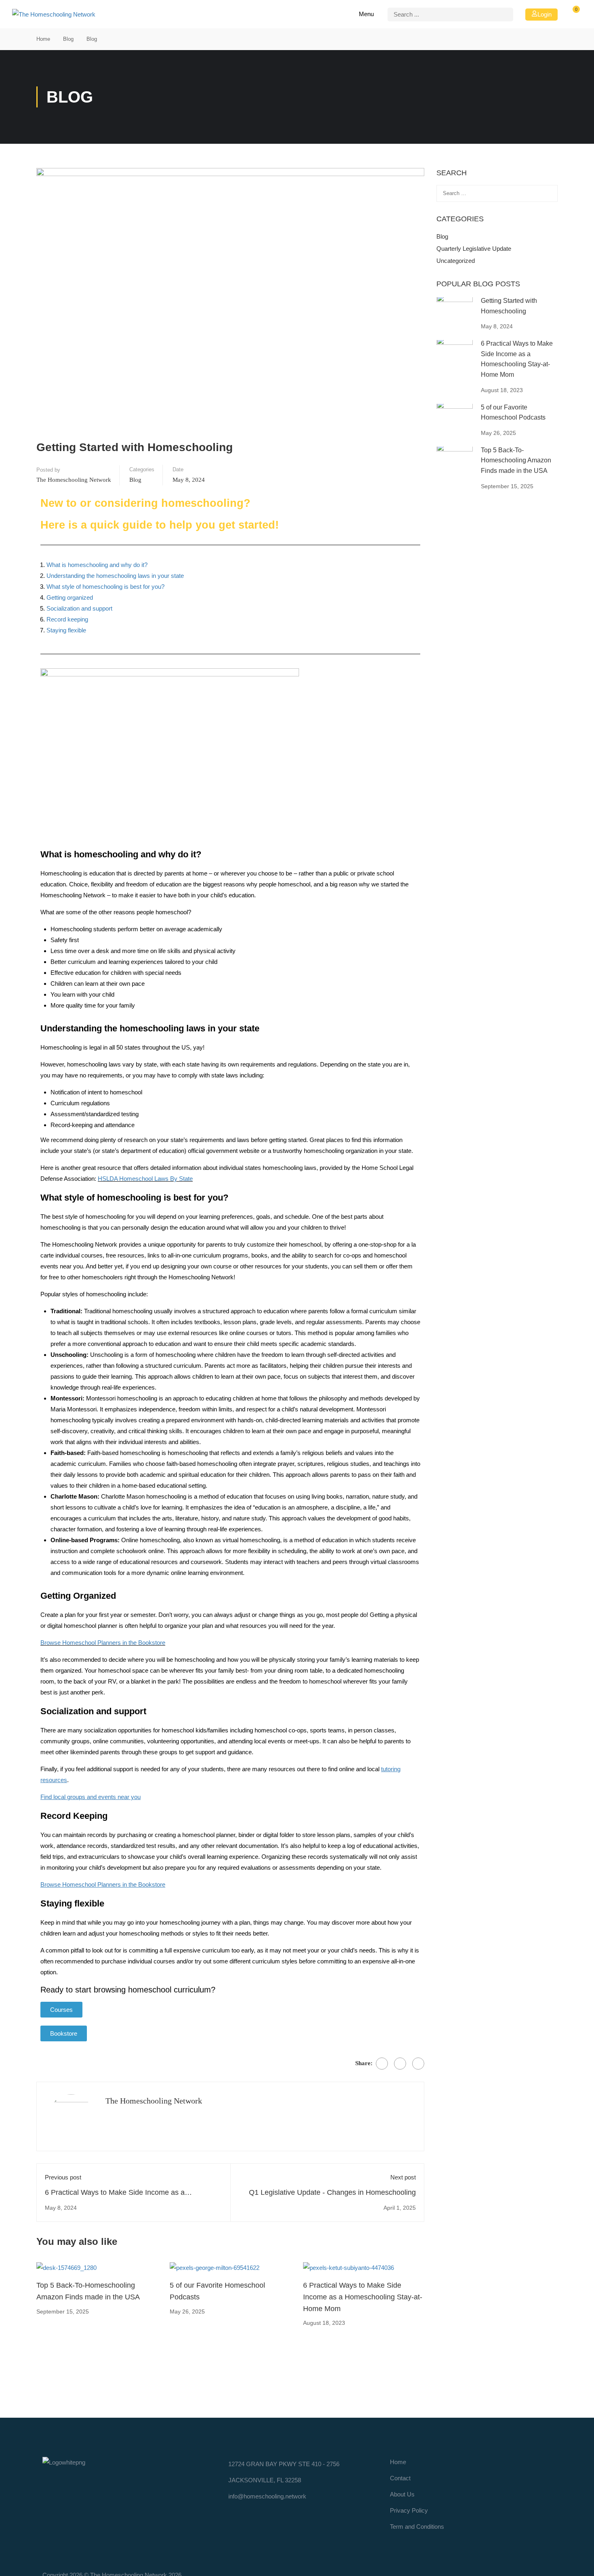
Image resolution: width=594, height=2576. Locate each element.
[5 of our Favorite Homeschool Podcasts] (215, 2267)
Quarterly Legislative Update (474, 249)
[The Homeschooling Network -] (57, 14)
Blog (68, 39)
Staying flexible (66, 630)
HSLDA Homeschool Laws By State (145, 1179)
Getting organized (70, 597)
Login (544, 14)
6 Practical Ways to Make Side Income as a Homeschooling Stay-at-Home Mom (363, 2297)
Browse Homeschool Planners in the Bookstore (103, 1643)
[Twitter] (400, 2064)
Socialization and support (79, 608)
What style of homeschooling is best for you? (105, 587)
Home (43, 39)
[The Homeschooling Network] (64, 2462)
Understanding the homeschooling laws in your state (115, 576)
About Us (402, 2494)
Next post (403, 2177)
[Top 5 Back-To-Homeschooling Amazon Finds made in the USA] (66, 2267)
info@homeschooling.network (267, 2496)
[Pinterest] (418, 2064)
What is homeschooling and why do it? (97, 565)
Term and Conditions (417, 2527)
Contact (400, 2478)
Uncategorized (456, 261)
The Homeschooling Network (74, 480)
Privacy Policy (409, 2510)
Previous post (63, 2177)
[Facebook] (382, 2064)
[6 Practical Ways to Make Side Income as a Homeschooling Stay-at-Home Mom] (349, 2267)
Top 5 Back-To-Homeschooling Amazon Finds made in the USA (516, 460)
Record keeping (67, 619)
